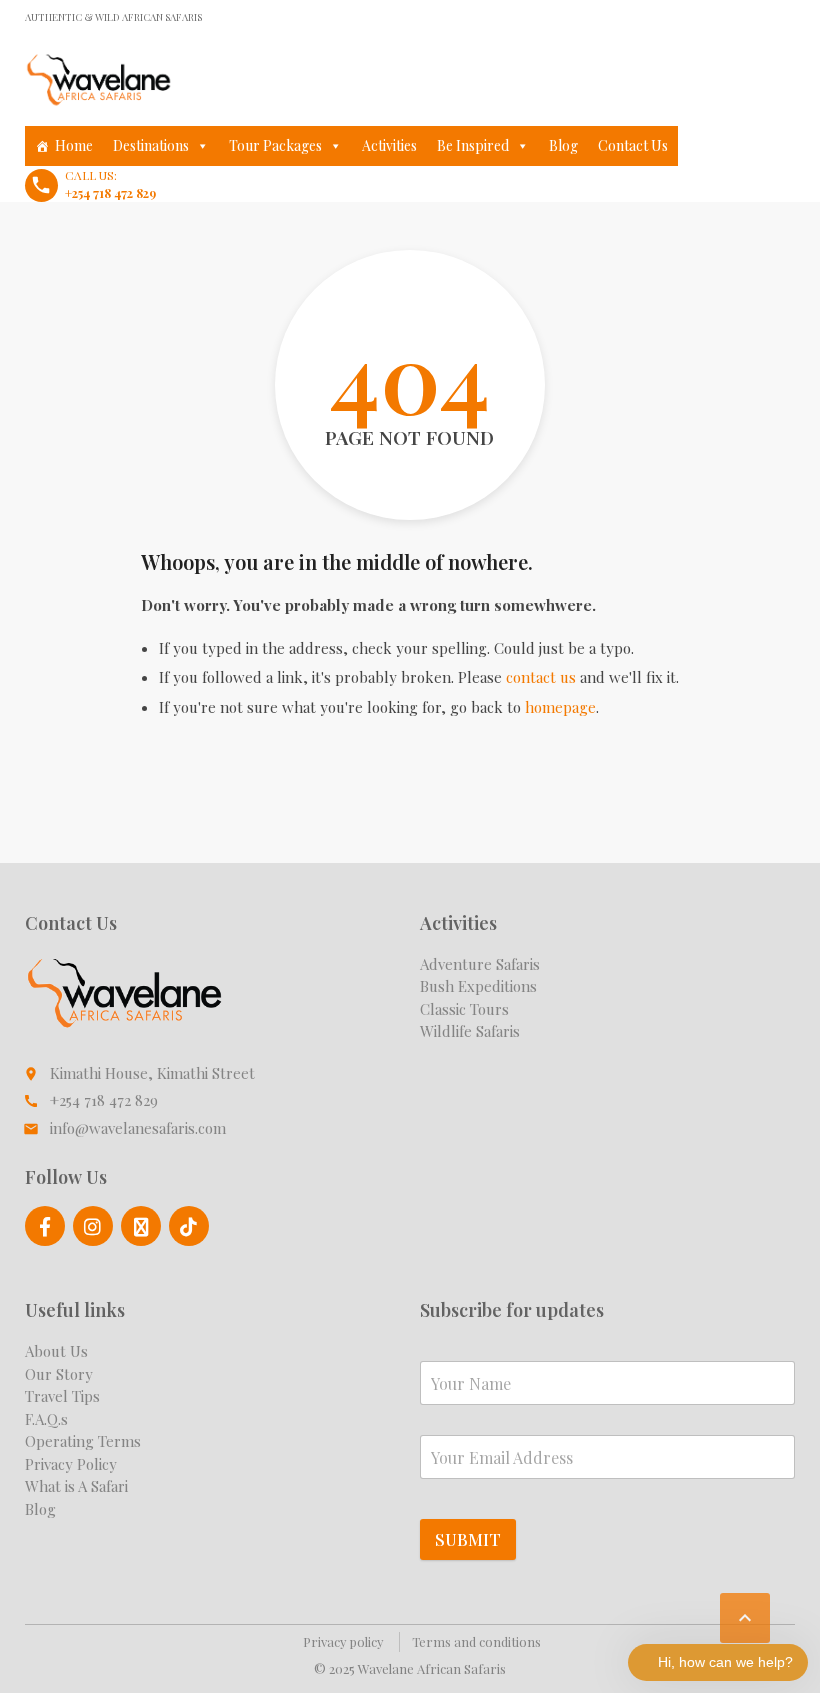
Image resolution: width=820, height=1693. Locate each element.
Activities (389, 145)
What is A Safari (76, 1486)
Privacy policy (343, 1641)
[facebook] (45, 1226)
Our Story (59, 1374)
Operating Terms (83, 1441)
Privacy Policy (71, 1464)
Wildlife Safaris (470, 1031)
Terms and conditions (476, 1641)
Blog (563, 145)
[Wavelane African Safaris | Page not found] (99, 80)
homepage (560, 707)
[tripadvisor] (141, 1226)
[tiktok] (189, 1226)
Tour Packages (275, 145)
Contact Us (633, 145)
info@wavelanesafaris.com (138, 1128)
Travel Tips (62, 1396)
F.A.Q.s (46, 1419)
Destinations (151, 145)
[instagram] (93, 1226)
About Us (56, 1351)
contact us (541, 677)
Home (74, 145)
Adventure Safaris (480, 964)
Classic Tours (464, 1009)
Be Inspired (473, 145)
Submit (468, 1539)
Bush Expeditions (478, 986)
